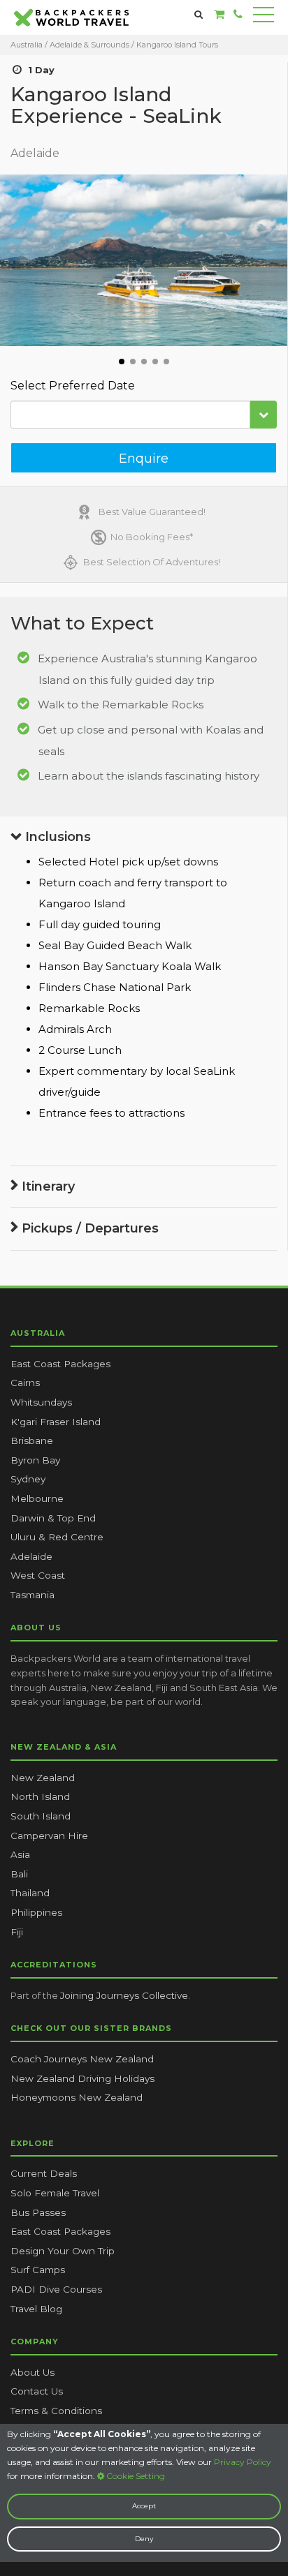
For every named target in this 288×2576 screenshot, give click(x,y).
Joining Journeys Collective (124, 1995)
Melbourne (37, 1498)
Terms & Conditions (56, 2411)
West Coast (38, 1575)
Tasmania (33, 1595)
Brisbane (32, 1440)
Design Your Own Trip (63, 2251)
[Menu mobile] (264, 17)
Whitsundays (41, 1402)
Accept (144, 2506)
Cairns (25, 1383)
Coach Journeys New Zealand (82, 2059)
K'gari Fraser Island (56, 1422)
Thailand (30, 1893)
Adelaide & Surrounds (89, 45)
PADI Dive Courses (56, 2289)
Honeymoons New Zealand (77, 2097)
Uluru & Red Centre (57, 1537)
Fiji (17, 1932)
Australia (27, 45)
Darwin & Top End (53, 1518)
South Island (41, 1816)
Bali (19, 1874)
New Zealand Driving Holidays (82, 2078)
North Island (40, 1796)
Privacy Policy (243, 2462)
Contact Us (37, 2391)
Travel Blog (36, 2309)
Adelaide (31, 1556)
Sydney (28, 1479)
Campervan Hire (49, 1836)
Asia (20, 1854)
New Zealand (43, 1778)
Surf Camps (38, 2270)
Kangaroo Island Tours (177, 45)
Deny (144, 2539)
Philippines (36, 1912)
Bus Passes (38, 2212)
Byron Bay (35, 1460)
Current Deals (44, 2173)
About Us (33, 2372)
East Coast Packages (60, 1364)
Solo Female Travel (55, 2193)
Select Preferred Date (73, 386)
